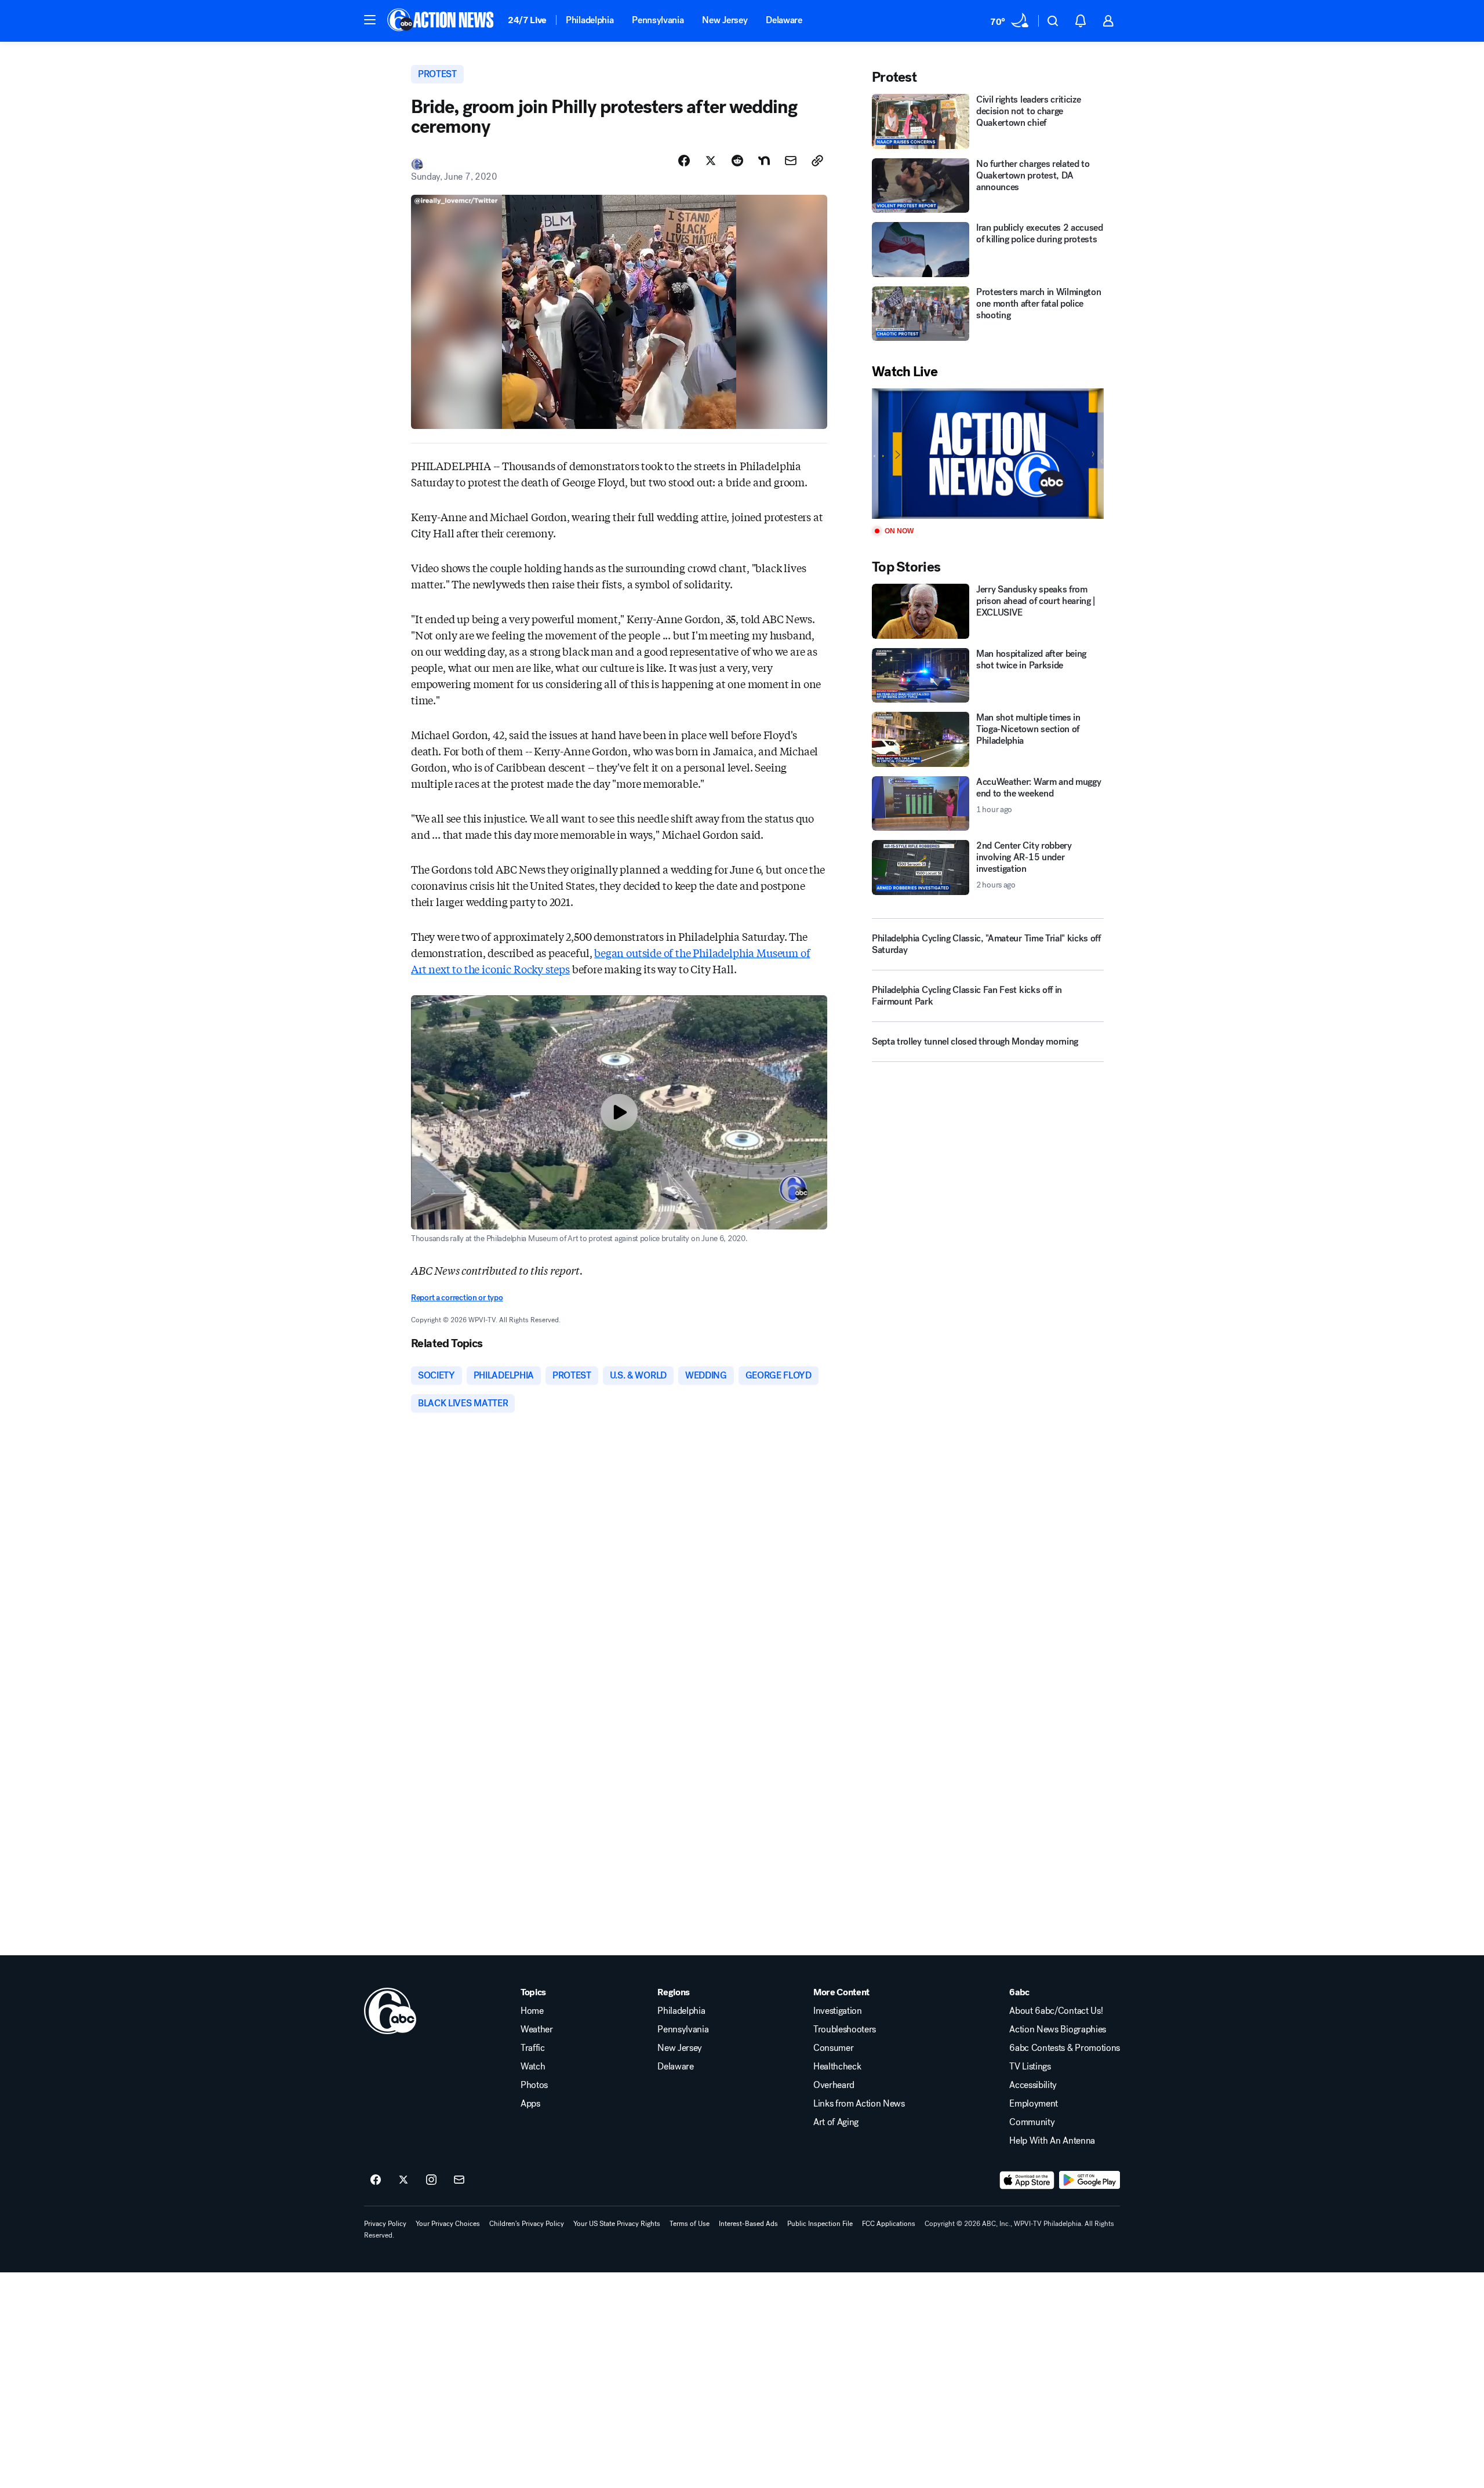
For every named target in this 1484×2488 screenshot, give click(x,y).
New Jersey (725, 20)
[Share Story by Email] (791, 161)
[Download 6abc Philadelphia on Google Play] (1090, 2180)
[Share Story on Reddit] (737, 161)
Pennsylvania (658, 20)
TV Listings (1030, 2067)
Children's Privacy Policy (527, 2224)
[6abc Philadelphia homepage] (441, 21)
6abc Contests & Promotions (1065, 2048)
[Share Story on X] (711, 161)
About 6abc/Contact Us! (1056, 2011)
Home (532, 2011)
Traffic (533, 2048)
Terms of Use (690, 2224)
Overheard (834, 2085)
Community (1032, 2122)
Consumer (833, 2048)
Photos (534, 2085)
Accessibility (1033, 2085)
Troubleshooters (845, 2029)
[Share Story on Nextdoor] (764, 161)
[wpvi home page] (390, 2011)
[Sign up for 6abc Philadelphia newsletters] (459, 2180)
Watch (533, 2067)
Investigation (838, 2011)
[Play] (988, 454)
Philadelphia (590, 20)
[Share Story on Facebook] (684, 161)
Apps (530, 2104)
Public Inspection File (820, 2224)
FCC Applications (889, 2224)
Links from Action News (859, 2104)
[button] (370, 20)
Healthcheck (837, 2067)
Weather (537, 2029)
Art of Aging (836, 2122)
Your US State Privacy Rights (617, 2224)
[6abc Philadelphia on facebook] (376, 2180)
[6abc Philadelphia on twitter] (403, 2180)
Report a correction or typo (457, 1298)
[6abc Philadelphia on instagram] (431, 2180)
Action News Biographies (1058, 2029)
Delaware (784, 20)
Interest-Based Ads (748, 2224)
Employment (1034, 2104)
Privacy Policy (385, 2224)
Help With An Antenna (1052, 2141)
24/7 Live (527, 20)
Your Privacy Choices (448, 2224)
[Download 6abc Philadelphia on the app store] (1027, 2180)
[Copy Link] (817, 161)
